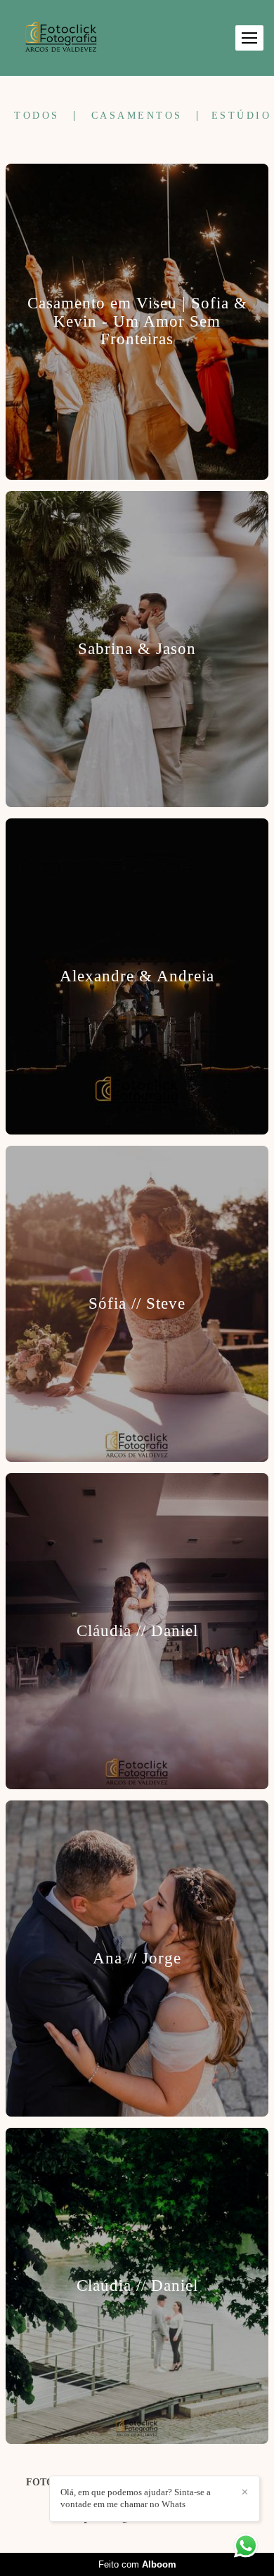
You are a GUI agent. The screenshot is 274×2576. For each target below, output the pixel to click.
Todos (37, 116)
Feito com (137, 2564)
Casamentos (137, 116)
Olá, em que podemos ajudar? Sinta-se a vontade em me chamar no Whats (136, 2498)
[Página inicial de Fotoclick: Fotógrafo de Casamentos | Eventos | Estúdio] (61, 38)
